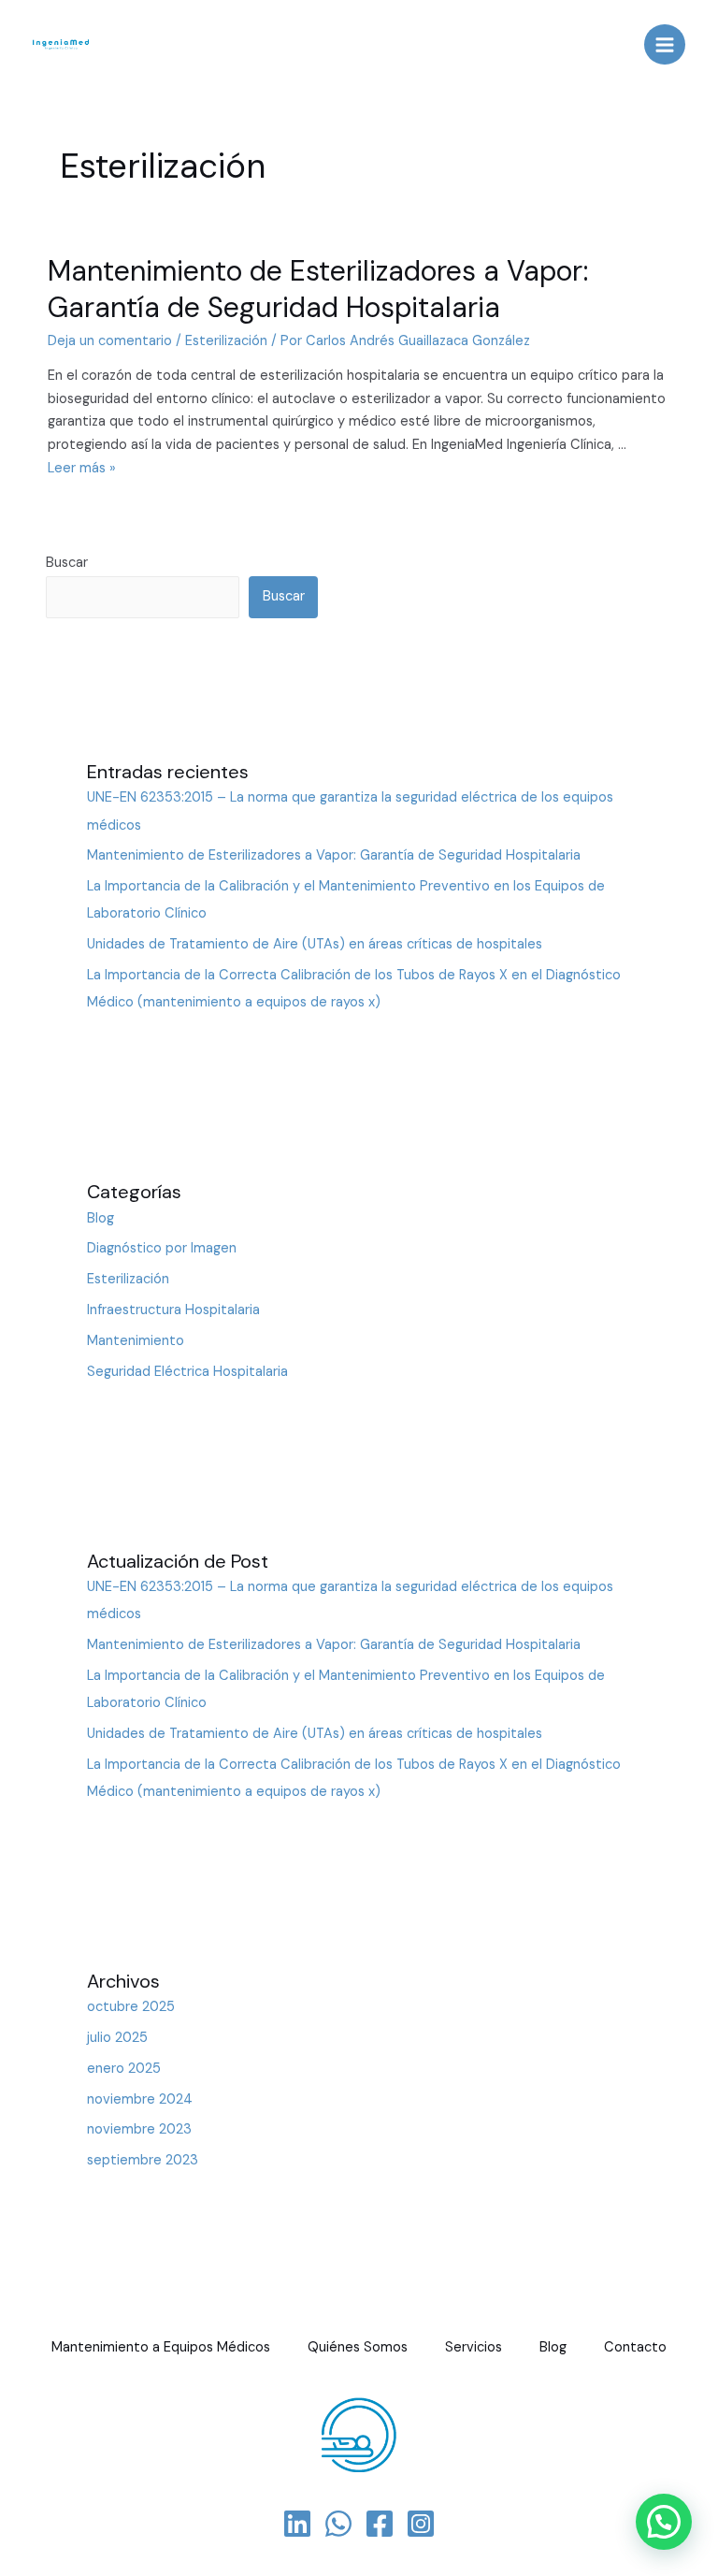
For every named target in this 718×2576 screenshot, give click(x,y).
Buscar (67, 563)
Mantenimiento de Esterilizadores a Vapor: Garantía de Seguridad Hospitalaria (318, 289)
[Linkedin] (297, 2524)
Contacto (635, 2347)
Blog (101, 1218)
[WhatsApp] (338, 2524)
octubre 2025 (131, 2007)
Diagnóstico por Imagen (162, 1248)
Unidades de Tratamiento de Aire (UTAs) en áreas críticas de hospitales (315, 944)
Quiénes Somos (358, 2347)
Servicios (474, 2347)
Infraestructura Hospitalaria (173, 1310)
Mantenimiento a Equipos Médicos (161, 2347)
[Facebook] (380, 2524)
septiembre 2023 (143, 2160)
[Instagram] (421, 2524)
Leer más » (82, 468)
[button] (664, 2522)
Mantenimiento (136, 1341)
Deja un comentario (110, 341)
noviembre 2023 (139, 2129)
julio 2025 (117, 2038)
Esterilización (226, 341)
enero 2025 (124, 2069)
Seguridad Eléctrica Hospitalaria (187, 1372)
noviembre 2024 (140, 2099)
